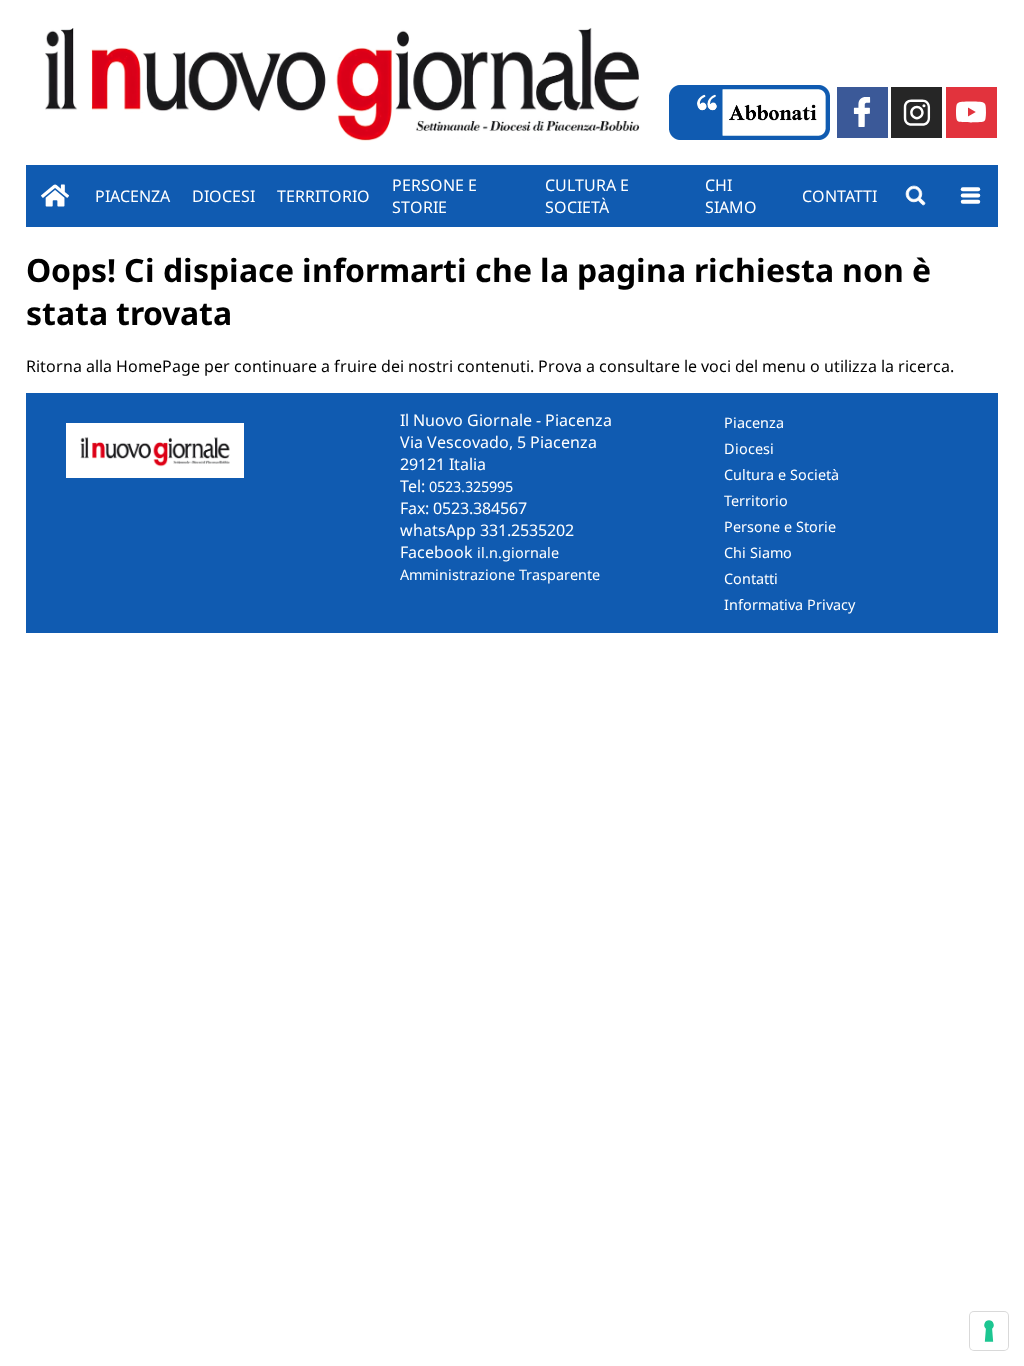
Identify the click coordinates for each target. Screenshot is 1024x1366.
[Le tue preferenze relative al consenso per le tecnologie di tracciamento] (989, 1331)
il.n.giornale (518, 552)
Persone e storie (434, 196)
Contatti (839, 196)
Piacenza (132, 196)
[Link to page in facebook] (862, 112)
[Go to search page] (915, 196)
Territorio (323, 196)
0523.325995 (471, 486)
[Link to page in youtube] (971, 112)
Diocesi (223, 196)
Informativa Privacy (789, 604)
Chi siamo (731, 196)
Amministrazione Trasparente (500, 574)
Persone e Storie (780, 526)
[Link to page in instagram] (916, 112)
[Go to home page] (55, 196)
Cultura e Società (587, 196)
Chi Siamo (758, 552)
